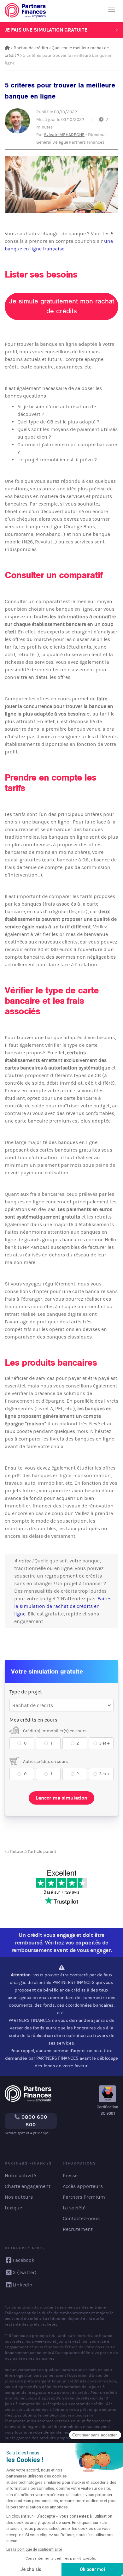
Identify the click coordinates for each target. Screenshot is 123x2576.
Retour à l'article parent (33, 1851)
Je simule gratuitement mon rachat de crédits (62, 306)
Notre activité (20, 2175)
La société (74, 2208)
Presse (70, 2175)
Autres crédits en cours (45, 1761)
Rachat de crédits (31, 48)
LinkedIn (23, 2285)
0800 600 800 (34, 2121)
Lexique (13, 2208)
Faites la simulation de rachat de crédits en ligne (63, 1606)
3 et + (104, 1743)
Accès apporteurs (83, 2186)
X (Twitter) (25, 2272)
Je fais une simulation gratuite (46, 30)
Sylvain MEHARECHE (64, 135)
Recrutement (78, 2229)
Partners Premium (84, 2197)
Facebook (23, 2260)
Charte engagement (28, 2186)
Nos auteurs (19, 2197)
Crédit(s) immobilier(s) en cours (54, 1731)
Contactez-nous (81, 2218)
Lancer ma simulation (61, 1798)
